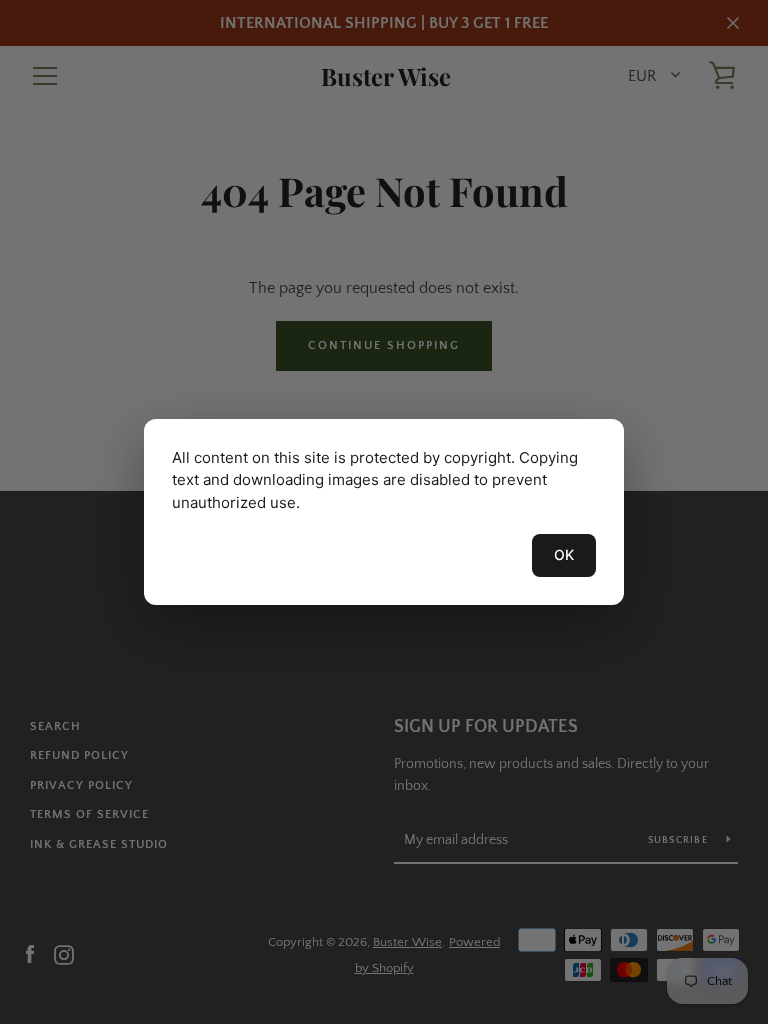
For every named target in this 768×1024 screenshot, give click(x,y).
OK (564, 554)
